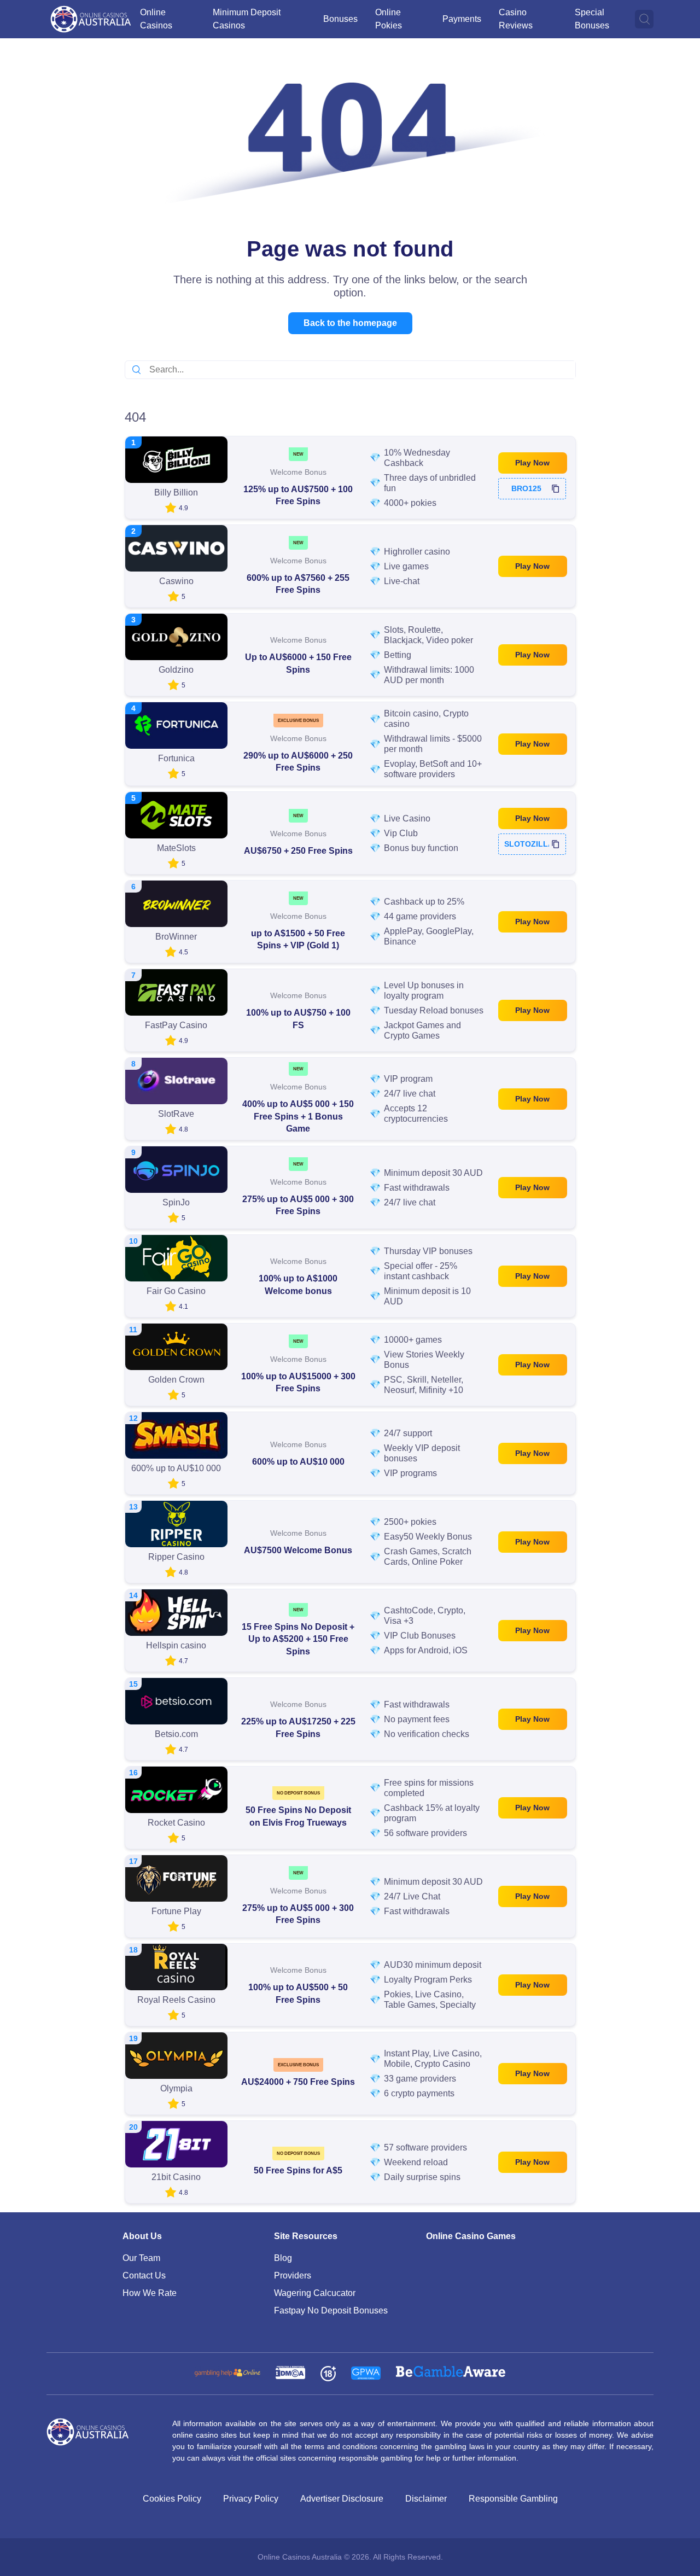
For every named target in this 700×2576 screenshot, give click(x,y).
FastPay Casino (176, 1025)
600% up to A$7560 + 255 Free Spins (298, 584)
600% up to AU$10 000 (298, 1462)
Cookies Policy (172, 2499)
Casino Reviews (516, 19)
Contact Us (144, 2275)
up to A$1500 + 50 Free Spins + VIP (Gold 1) (298, 939)
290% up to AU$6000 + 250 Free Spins (298, 762)
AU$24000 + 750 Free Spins (298, 2082)
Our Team (141, 2258)
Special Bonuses (592, 19)
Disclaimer (426, 2499)
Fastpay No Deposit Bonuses (331, 2310)
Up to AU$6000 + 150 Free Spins (298, 663)
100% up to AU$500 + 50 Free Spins (298, 1993)
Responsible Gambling (513, 2499)
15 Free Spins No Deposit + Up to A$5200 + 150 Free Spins (298, 1639)
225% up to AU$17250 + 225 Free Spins (298, 1727)
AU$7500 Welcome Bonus (298, 1550)
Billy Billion (176, 493)
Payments (462, 19)
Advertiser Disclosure (342, 2499)
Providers (293, 2275)
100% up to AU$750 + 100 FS (298, 1019)
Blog (283, 2258)
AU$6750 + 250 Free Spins (298, 851)
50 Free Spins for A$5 (298, 2170)
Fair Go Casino (176, 1291)
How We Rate (150, 2293)
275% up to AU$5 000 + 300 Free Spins (298, 1205)
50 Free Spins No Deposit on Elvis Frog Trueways (298, 1816)
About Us (142, 2236)
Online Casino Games (471, 2236)
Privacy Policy (251, 2499)
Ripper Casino (176, 1557)
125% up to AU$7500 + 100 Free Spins (298, 495)
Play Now (532, 463)
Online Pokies (389, 19)
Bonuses (340, 19)
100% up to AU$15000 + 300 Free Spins (298, 1382)
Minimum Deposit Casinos (247, 19)
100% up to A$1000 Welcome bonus (298, 1284)
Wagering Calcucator (315, 2293)
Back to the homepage (350, 323)
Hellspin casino (176, 1645)
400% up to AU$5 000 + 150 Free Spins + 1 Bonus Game (298, 1116)
